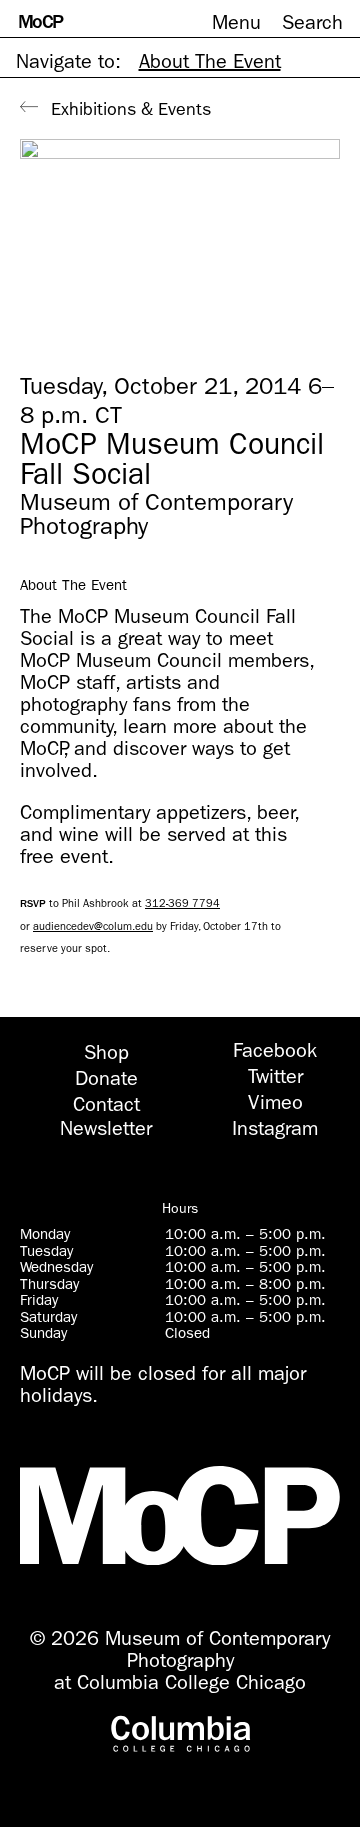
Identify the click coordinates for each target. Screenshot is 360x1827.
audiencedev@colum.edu (93, 926)
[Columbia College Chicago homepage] (180, 1735)
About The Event (210, 61)
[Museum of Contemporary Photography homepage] (180, 1516)
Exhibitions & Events (131, 109)
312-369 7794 (182, 903)
